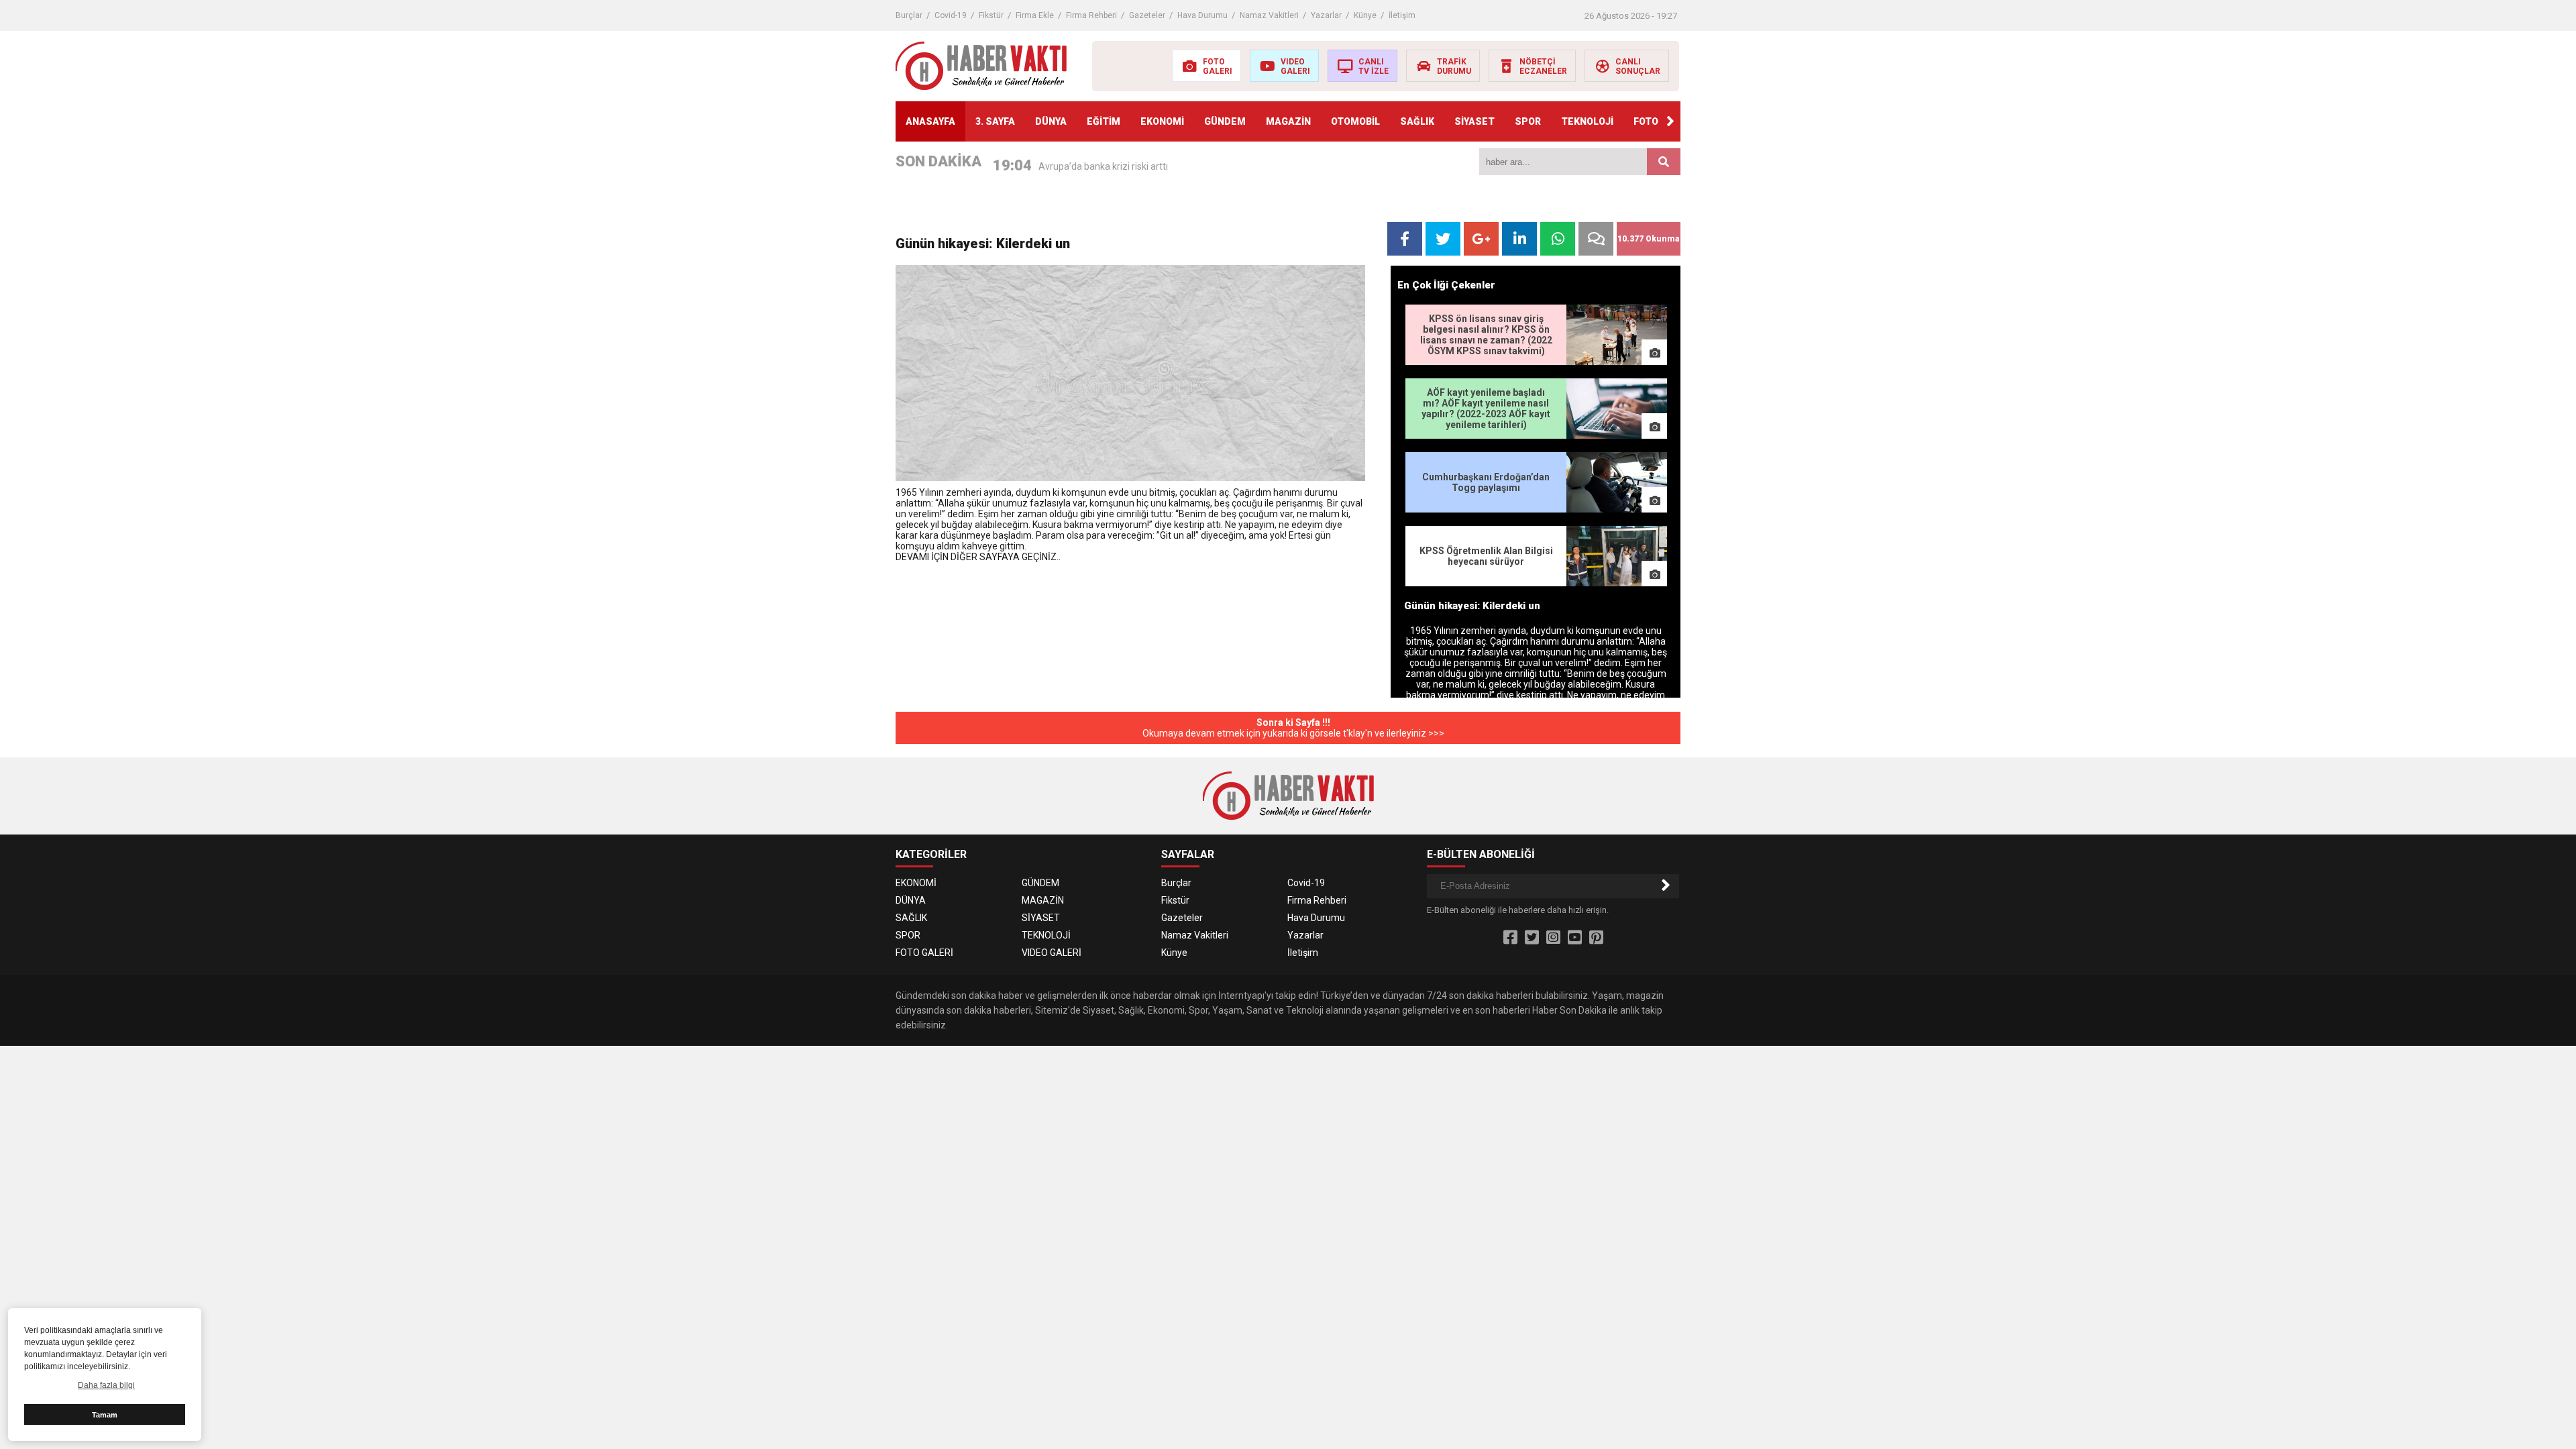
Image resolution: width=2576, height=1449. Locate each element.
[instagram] (1553, 938)
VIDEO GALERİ (1052, 953)
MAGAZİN (1288, 121)
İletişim (1402, 15)
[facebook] (1510, 938)
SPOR (1528, 121)
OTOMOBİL (1355, 121)
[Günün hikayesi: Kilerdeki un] (1130, 373)
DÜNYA (1051, 121)
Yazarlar (1326, 15)
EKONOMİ (1162, 121)
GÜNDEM (1225, 121)
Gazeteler (1147, 15)
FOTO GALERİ (924, 953)
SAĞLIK (1417, 121)
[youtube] (1575, 938)
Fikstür (991, 15)
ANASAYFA (930, 121)
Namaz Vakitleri (1269, 15)
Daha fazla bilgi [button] (106, 1385)
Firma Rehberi (1091, 15)
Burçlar (909, 15)
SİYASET (1474, 121)
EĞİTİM (1104, 121)
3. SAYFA (995, 121)
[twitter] (1532, 938)
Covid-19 (951, 15)
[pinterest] (1596, 938)
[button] (1670, 121)
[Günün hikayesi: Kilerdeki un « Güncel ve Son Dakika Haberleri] (981, 65)
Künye (1365, 15)
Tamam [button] (105, 1415)
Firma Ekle (1035, 15)
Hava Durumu (1202, 15)
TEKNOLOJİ (1587, 121)
